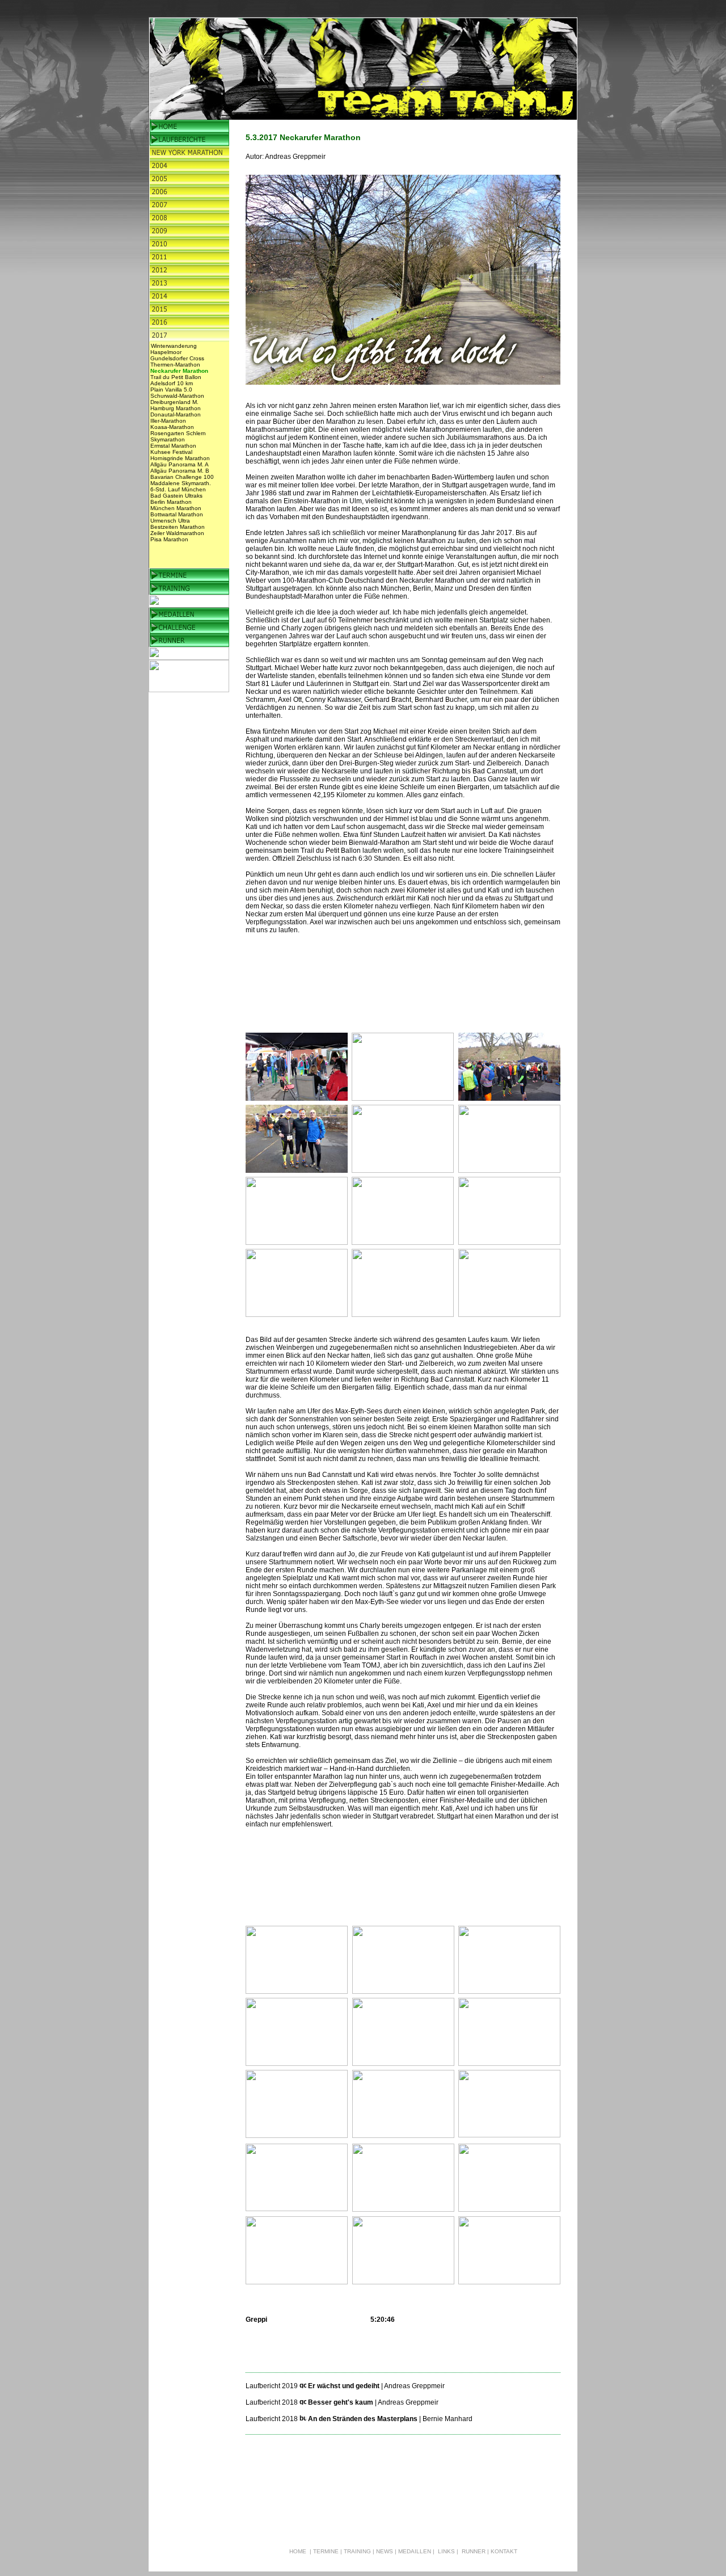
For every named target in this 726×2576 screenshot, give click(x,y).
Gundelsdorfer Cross (177, 358)
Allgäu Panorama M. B (180, 471)
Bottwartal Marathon (177, 514)
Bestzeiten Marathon (178, 527)
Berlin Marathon (171, 502)
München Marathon (176, 508)
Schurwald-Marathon (177, 396)
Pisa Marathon (169, 539)
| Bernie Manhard (446, 2419)
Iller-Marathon (168, 421)
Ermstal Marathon (173, 446)
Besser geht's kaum (341, 2402)
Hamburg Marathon (176, 408)
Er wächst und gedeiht (345, 2386)
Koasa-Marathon (172, 427)
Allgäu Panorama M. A (180, 464)
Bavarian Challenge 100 (182, 477)
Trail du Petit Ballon (176, 377)
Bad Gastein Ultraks (176, 496)
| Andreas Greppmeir (413, 2386)
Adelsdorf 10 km (172, 383)
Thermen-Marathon (175, 365)
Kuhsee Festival (171, 452)
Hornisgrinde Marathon (180, 458)
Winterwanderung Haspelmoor (174, 349)
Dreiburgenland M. (174, 402)
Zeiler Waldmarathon (177, 533)
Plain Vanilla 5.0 (171, 390)
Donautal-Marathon (176, 414)
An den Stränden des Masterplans (363, 2419)
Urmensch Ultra (170, 521)
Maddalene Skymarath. (181, 483)
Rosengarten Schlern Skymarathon (178, 436)
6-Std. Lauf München (178, 489)
